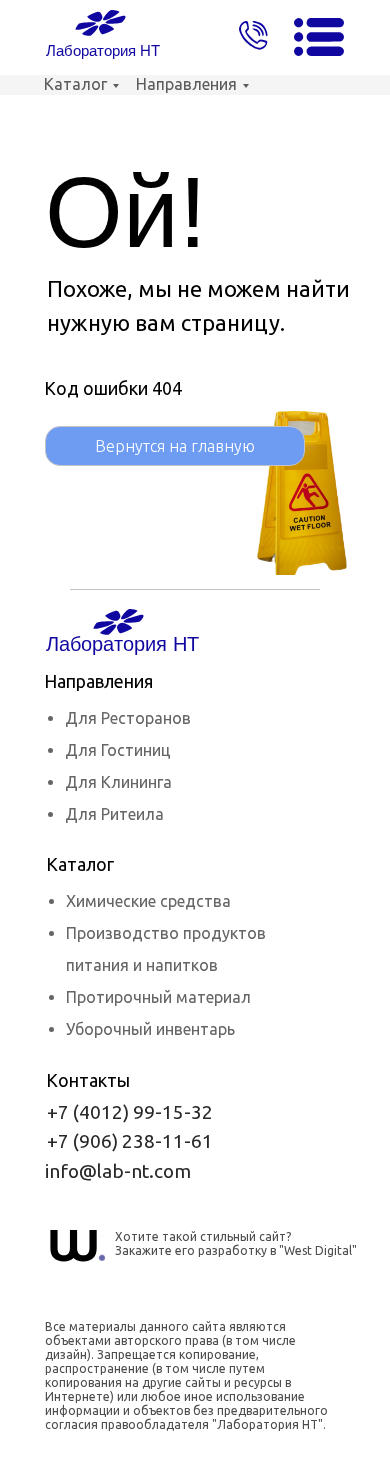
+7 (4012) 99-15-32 (130, 1112)
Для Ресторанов (128, 718)
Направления (186, 84)
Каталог (75, 84)
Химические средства (148, 901)
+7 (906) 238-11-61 (130, 1141)
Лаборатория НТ (103, 50)
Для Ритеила (114, 814)
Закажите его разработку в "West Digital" (236, 1250)
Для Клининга (118, 782)
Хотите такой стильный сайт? (203, 1236)
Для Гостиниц (118, 750)
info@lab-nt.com (118, 1171)
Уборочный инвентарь (150, 1029)
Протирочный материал (158, 997)
